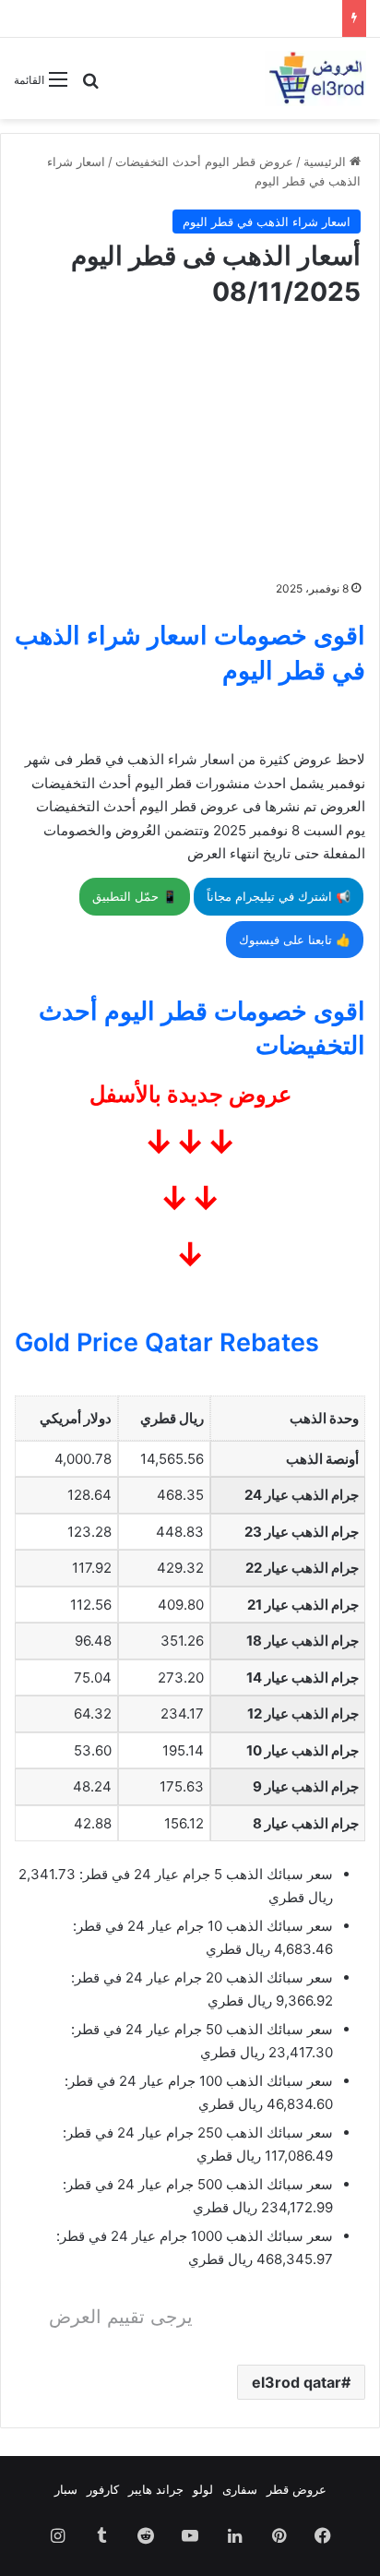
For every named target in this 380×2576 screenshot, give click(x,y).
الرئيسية (327, 162)
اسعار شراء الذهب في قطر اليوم (267, 222)
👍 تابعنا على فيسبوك (295, 940)
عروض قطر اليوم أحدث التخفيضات (204, 162)
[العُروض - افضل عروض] (315, 78)
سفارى (240, 2489)
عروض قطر (297, 2489)
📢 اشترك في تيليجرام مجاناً (279, 896)
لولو (203, 2489)
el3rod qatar (297, 2382)
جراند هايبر (156, 2489)
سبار (66, 2489)
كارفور (103, 2489)
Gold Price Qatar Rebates (167, 1342)
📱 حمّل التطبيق (135, 896)
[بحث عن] (90, 86)
